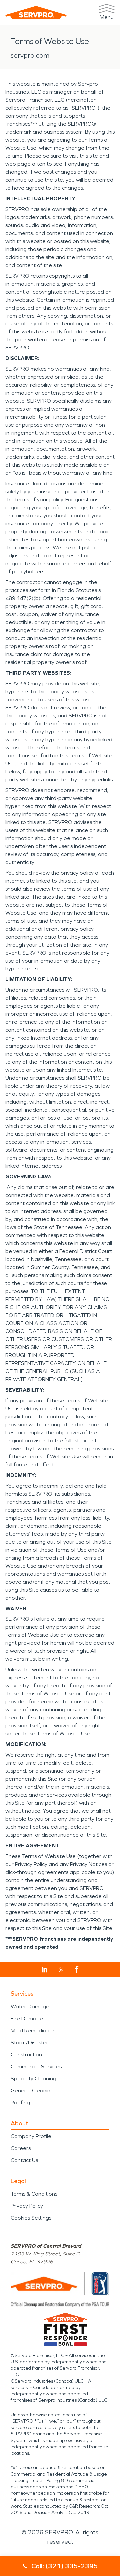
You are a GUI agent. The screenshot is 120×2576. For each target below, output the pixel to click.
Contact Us (24, 2160)
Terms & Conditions (34, 2194)
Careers (21, 2148)
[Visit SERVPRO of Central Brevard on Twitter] (61, 1970)
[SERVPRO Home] (36, 12)
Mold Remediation (33, 2030)
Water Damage (30, 2006)
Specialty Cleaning (33, 2078)
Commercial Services (36, 2066)
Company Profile (31, 2136)
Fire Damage (27, 2018)
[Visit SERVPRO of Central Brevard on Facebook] (77, 1969)
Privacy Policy (27, 2206)
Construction (26, 2054)
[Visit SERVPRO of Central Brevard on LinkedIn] (44, 1970)
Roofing (20, 2102)
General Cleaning (32, 2090)
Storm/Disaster (29, 2042)
